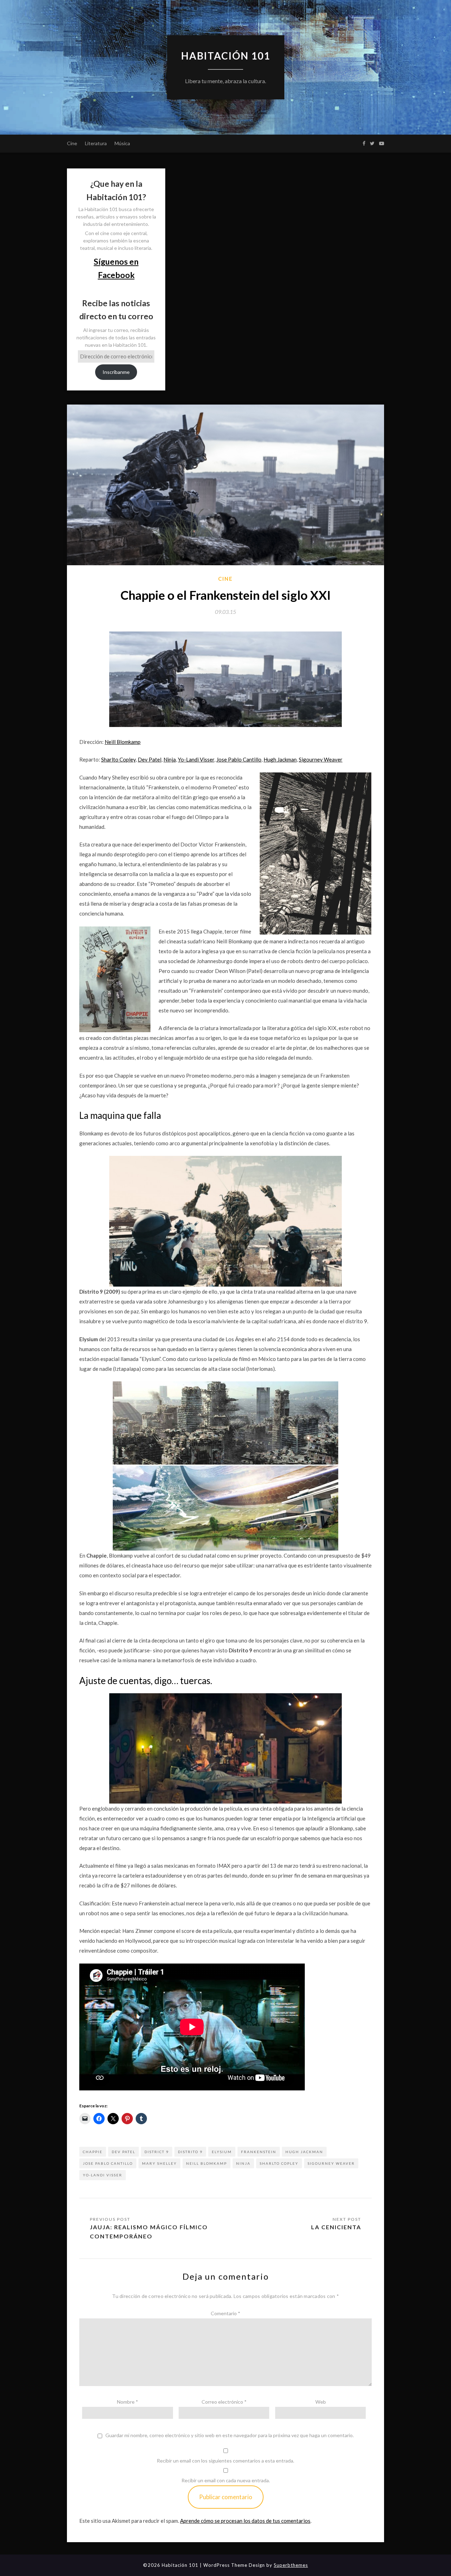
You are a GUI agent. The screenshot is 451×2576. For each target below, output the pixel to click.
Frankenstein (259, 2152)
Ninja (170, 759)
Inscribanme (116, 372)
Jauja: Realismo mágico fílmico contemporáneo (149, 2232)
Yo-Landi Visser (196, 759)
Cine (72, 143)
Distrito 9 (190, 2152)
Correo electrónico (224, 2402)
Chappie (93, 2152)
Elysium (222, 2152)
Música (122, 143)
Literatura (96, 143)
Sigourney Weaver (321, 759)
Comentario (225, 2313)
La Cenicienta (336, 2227)
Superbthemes (291, 2565)
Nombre (128, 2402)
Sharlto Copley (118, 759)
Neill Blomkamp (123, 742)
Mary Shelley (159, 2163)
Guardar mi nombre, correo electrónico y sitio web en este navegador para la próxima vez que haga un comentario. (230, 2435)
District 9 (157, 2152)
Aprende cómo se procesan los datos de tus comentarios (245, 2521)
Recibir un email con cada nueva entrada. (226, 2480)
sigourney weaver (331, 2163)
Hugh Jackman (280, 759)
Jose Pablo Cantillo (239, 759)
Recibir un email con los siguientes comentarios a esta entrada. (225, 2461)
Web (321, 2402)
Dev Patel (150, 759)
